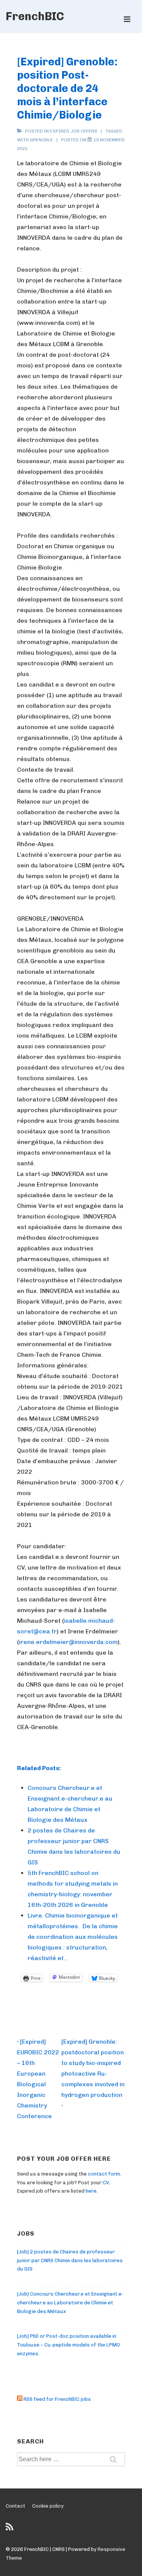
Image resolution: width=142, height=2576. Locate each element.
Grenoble (41, 140)
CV (106, 2183)
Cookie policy (48, 2506)
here (91, 2191)
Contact (16, 2506)
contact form (104, 2174)
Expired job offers (74, 131)
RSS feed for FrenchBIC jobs (57, 2399)
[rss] (10, 2529)
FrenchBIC (35, 16)
